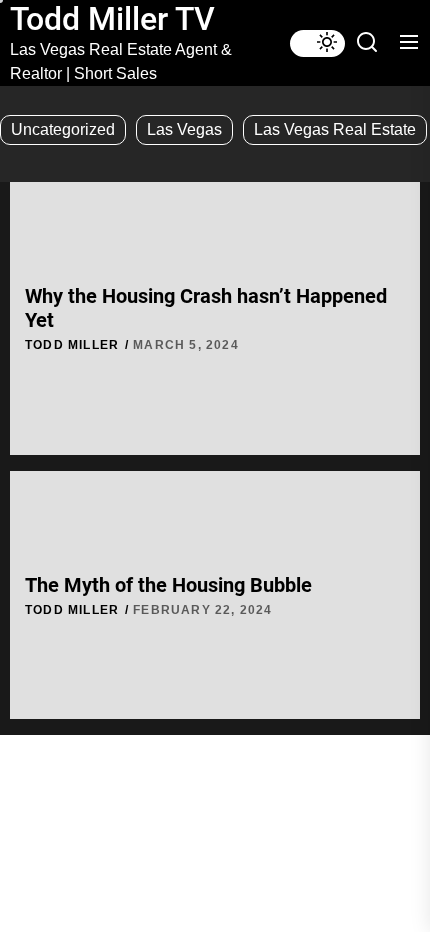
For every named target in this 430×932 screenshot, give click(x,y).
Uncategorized (63, 129)
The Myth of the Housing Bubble (168, 585)
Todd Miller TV (112, 19)
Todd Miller (72, 345)
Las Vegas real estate (335, 129)
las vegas (184, 129)
